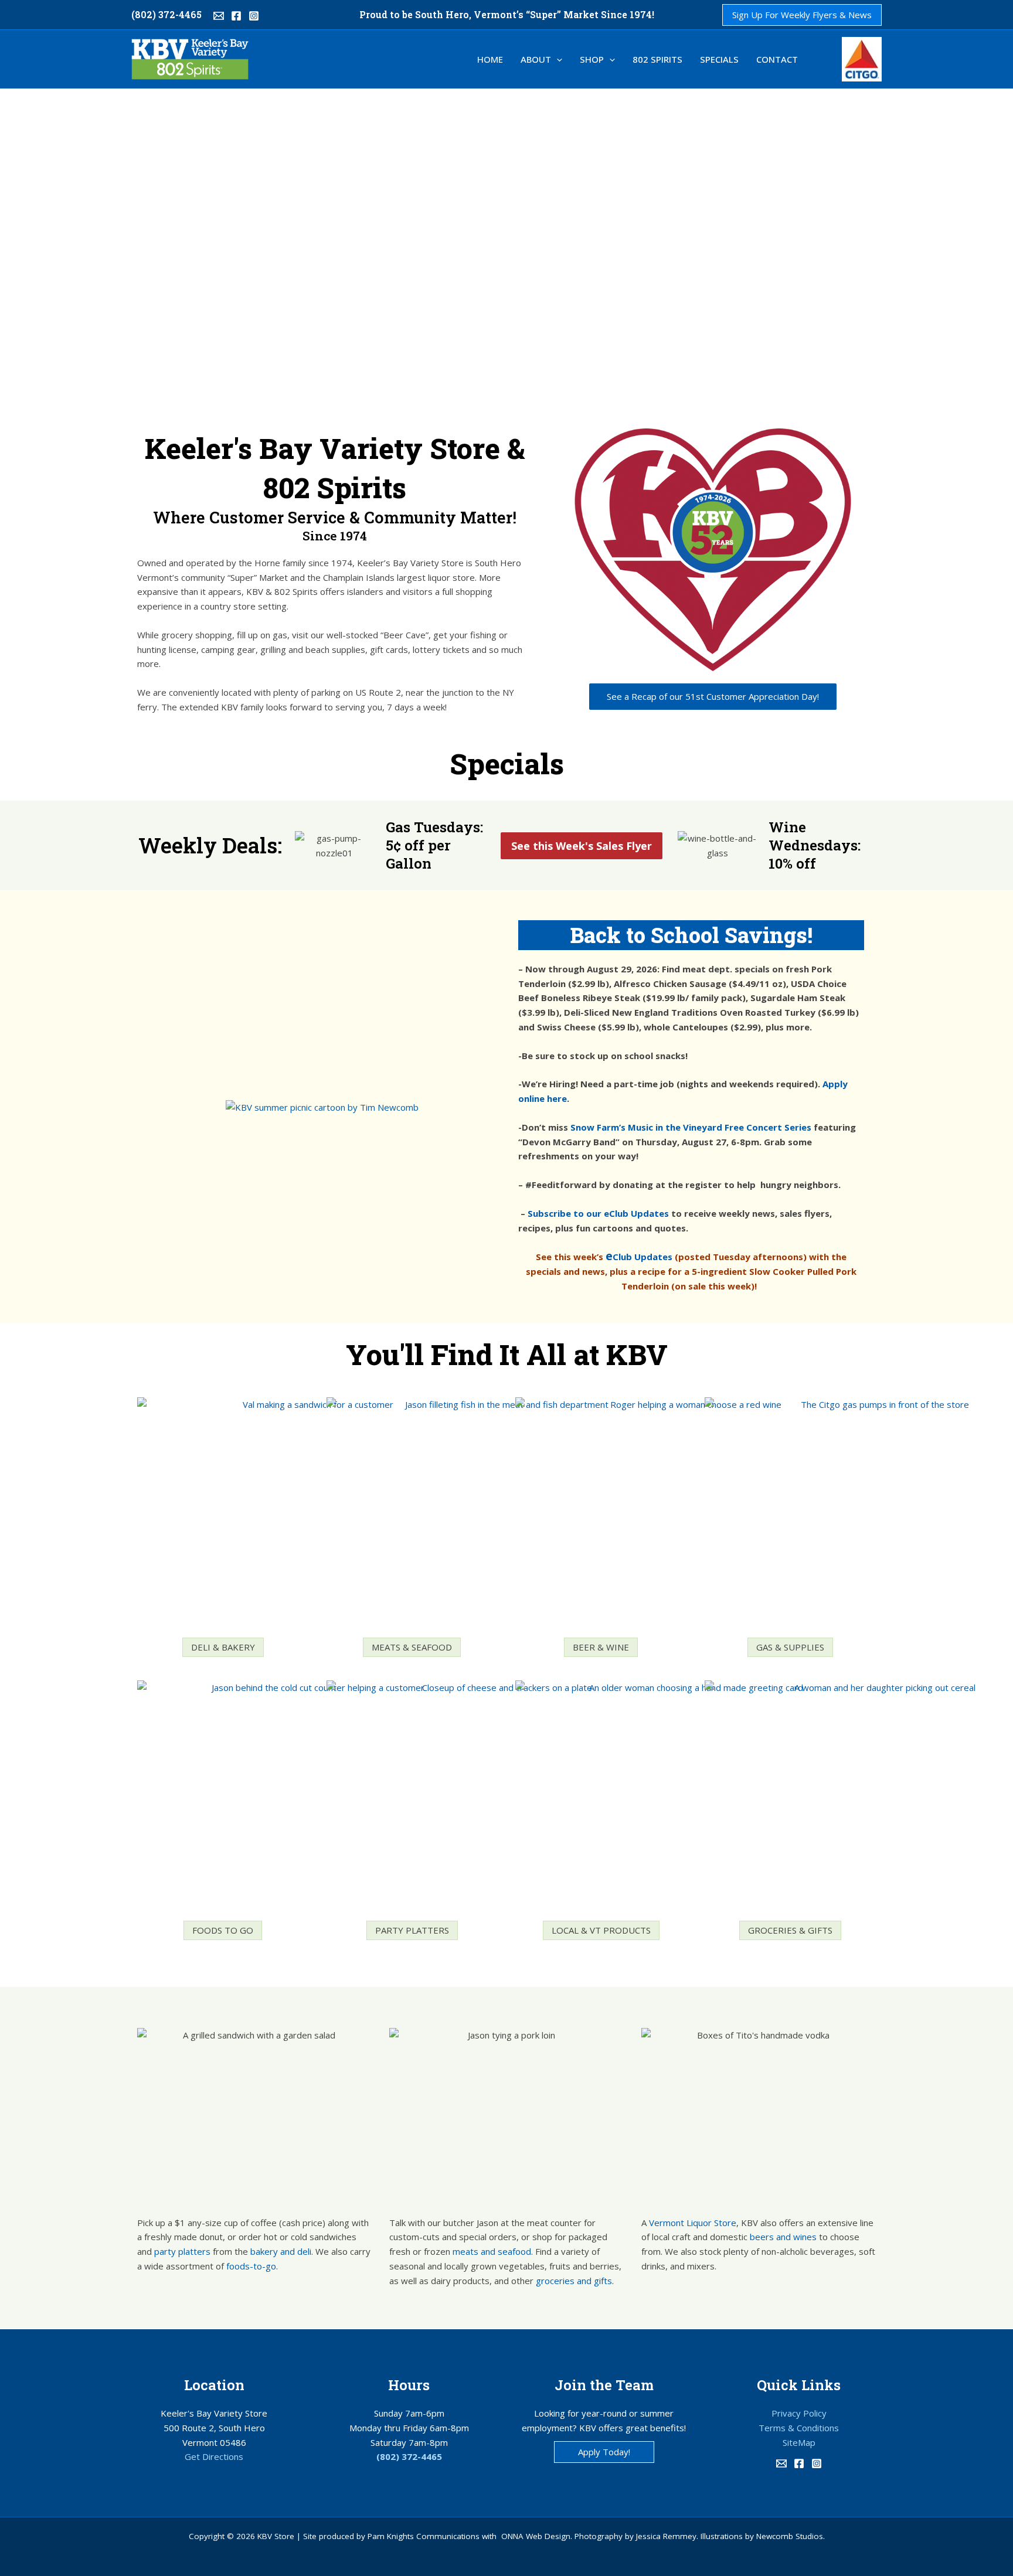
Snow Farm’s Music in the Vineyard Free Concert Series (691, 1127)
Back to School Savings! (691, 935)
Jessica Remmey (666, 2536)
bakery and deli (281, 2251)
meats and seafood (492, 2251)
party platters (182, 2251)
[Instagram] (254, 16)
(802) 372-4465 (166, 14)
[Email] (781, 2463)
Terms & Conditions (799, 2428)
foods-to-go (251, 2266)
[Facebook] (236, 16)
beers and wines (783, 2237)
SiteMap (799, 2442)
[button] (802, 15)
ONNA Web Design (536, 2536)
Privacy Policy (799, 2413)
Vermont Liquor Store (693, 2223)
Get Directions (214, 2456)
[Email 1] (219, 16)
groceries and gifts (574, 2281)
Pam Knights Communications (424, 2536)
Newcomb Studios (790, 2536)
